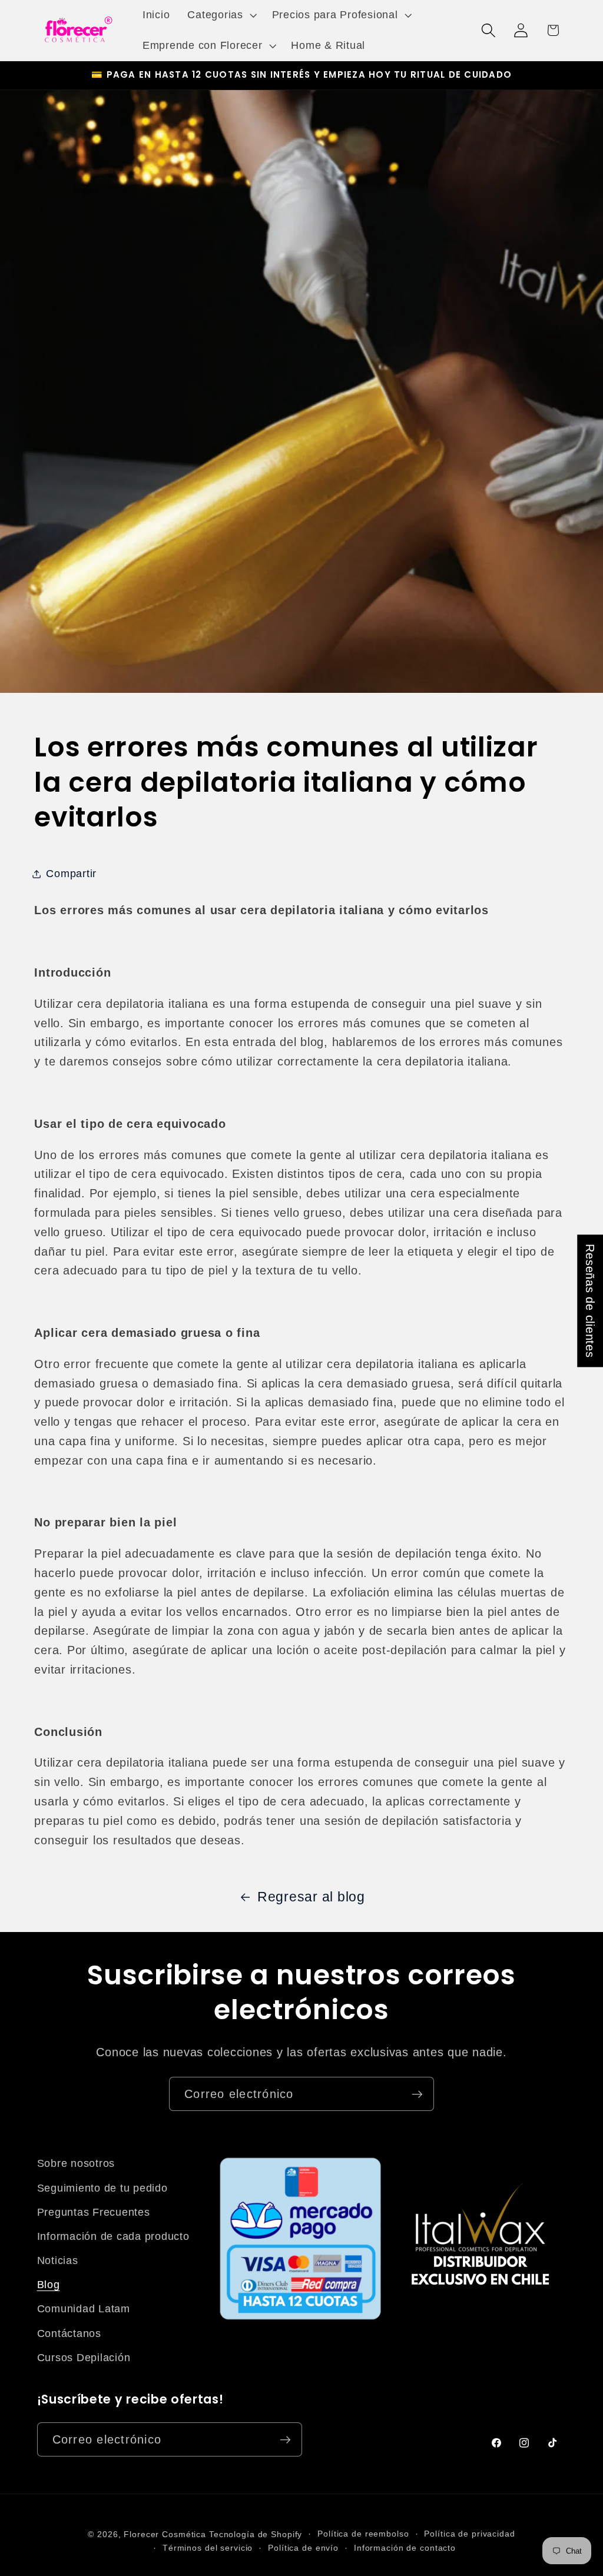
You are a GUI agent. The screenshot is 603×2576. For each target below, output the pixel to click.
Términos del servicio (208, 2548)
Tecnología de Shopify (256, 2534)
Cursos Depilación (84, 2358)
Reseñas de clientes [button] (590, 1301)
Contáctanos (69, 2333)
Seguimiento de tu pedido (102, 2188)
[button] (221, 15)
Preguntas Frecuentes (94, 2212)
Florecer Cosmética (165, 2534)
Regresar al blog (311, 1897)
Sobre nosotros (76, 2163)
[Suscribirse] (417, 2094)
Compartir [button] (71, 874)
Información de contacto (405, 2548)
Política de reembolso (363, 2534)
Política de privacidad (469, 2534)
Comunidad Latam (84, 2309)
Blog (49, 2285)
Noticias (58, 2260)
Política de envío (303, 2548)
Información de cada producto (113, 2236)
